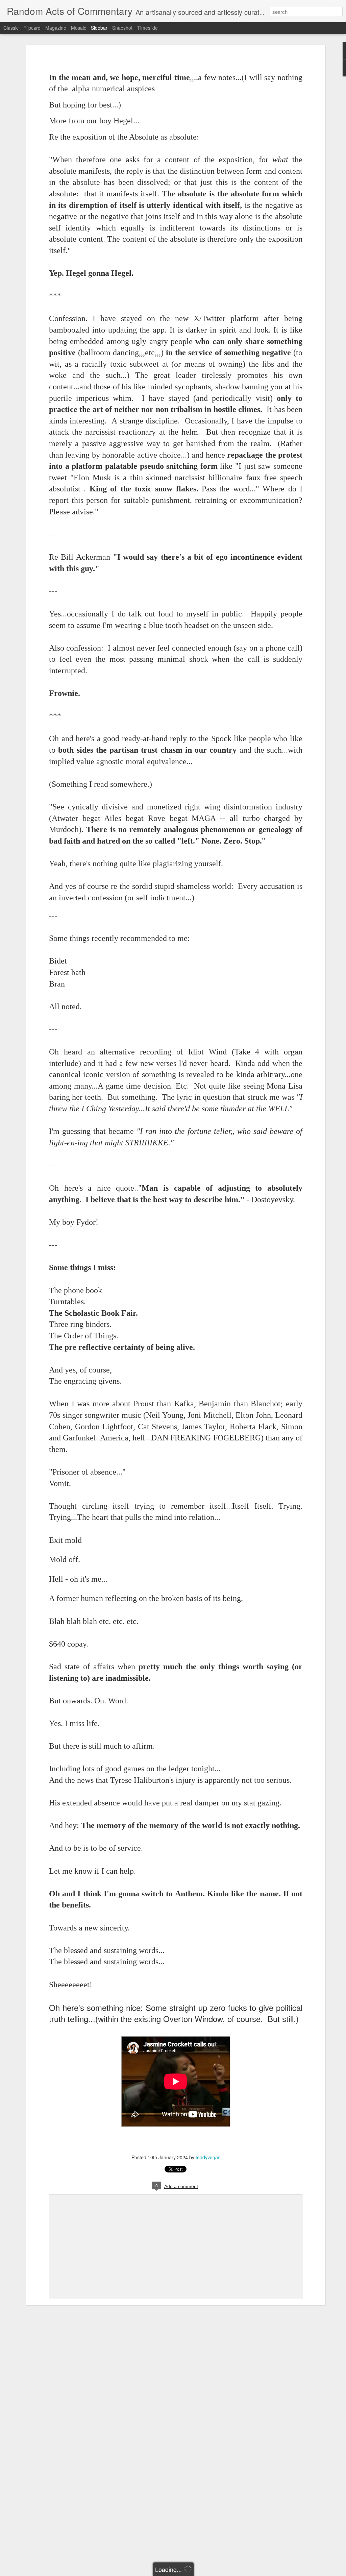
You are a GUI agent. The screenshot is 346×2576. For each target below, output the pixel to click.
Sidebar (99, 28)
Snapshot (122, 28)
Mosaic (79, 28)
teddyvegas (208, 2157)
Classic (11, 28)
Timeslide (147, 28)
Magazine (56, 28)
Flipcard (32, 28)
